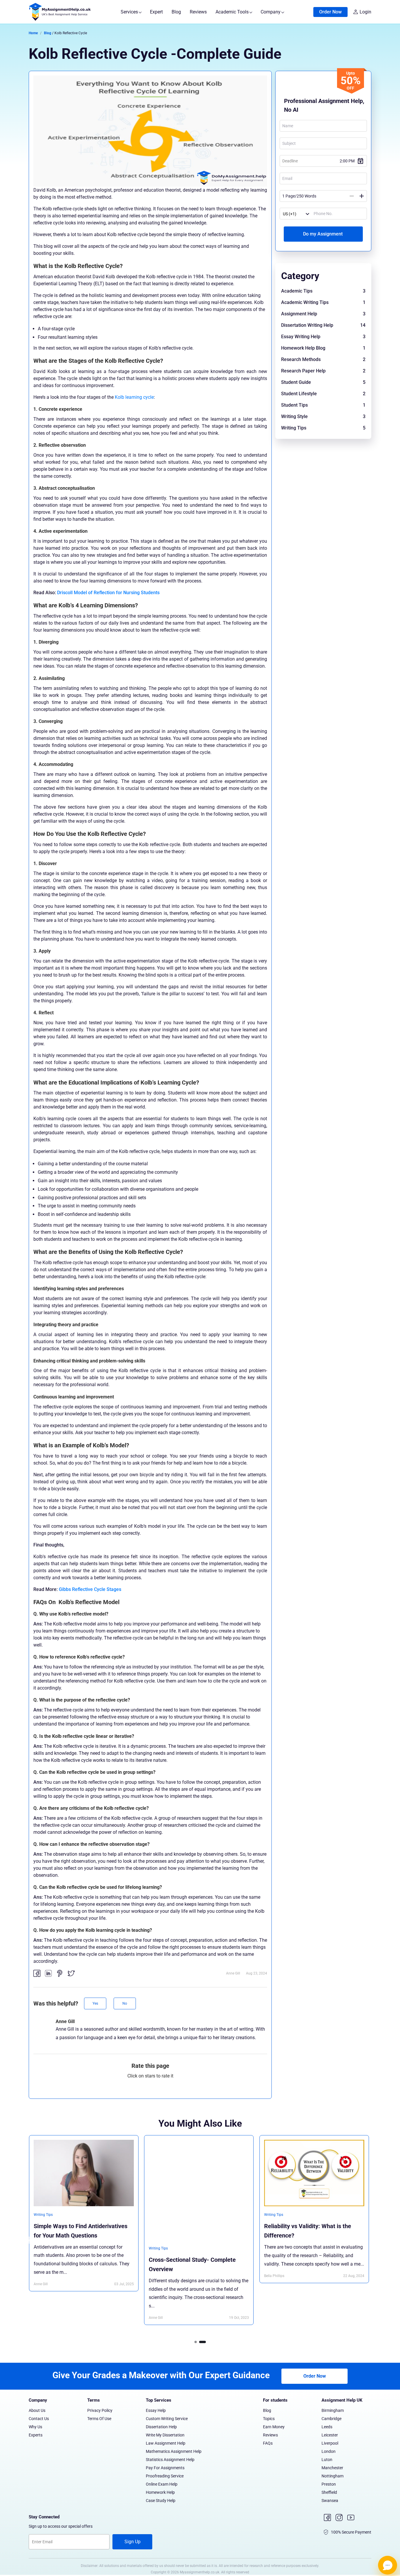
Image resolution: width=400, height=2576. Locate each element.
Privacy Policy (100, 2410)
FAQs (268, 2443)
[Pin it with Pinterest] (60, 1973)
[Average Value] (151, 2086)
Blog (176, 12)
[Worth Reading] (161, 2086)
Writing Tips (43, 2248)
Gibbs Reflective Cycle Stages (90, 1589)
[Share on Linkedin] (48, 1973)
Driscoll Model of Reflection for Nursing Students (108, 593)
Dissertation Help (161, 2427)
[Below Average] (141, 2086)
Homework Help (160, 2492)
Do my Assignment (323, 234)
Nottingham (333, 2476)
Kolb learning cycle (134, 397)
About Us (37, 2410)
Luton (327, 2460)
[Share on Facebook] (37, 1973)
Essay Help (156, 2410)
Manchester (332, 2468)
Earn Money (274, 2427)
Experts (36, 2435)
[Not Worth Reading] (131, 2086)
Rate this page (150, 2066)
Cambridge (331, 2419)
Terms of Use (99, 2419)
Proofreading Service (165, 2476)
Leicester (330, 2435)
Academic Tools (233, 12)
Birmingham (333, 2410)
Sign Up (133, 2542)
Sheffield (329, 2492)
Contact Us (39, 2419)
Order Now (330, 12)
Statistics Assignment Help (170, 2460)
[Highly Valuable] (171, 2086)
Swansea (330, 2501)
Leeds (327, 2427)
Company (271, 12)
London (329, 2451)
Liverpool (330, 2443)
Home (33, 33)
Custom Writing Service (167, 2419)
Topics (269, 2419)
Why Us (35, 2427)
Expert (156, 12)
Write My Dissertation (165, 2435)
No (125, 2003)
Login (365, 12)
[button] (198, 2342)
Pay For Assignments (165, 2468)
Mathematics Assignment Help (174, 2451)
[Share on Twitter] (71, 1973)
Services (130, 12)
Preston (329, 2484)
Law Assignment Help (166, 2443)
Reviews (198, 12)
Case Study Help (161, 2501)
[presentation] (29, 2240)
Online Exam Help (162, 2484)
